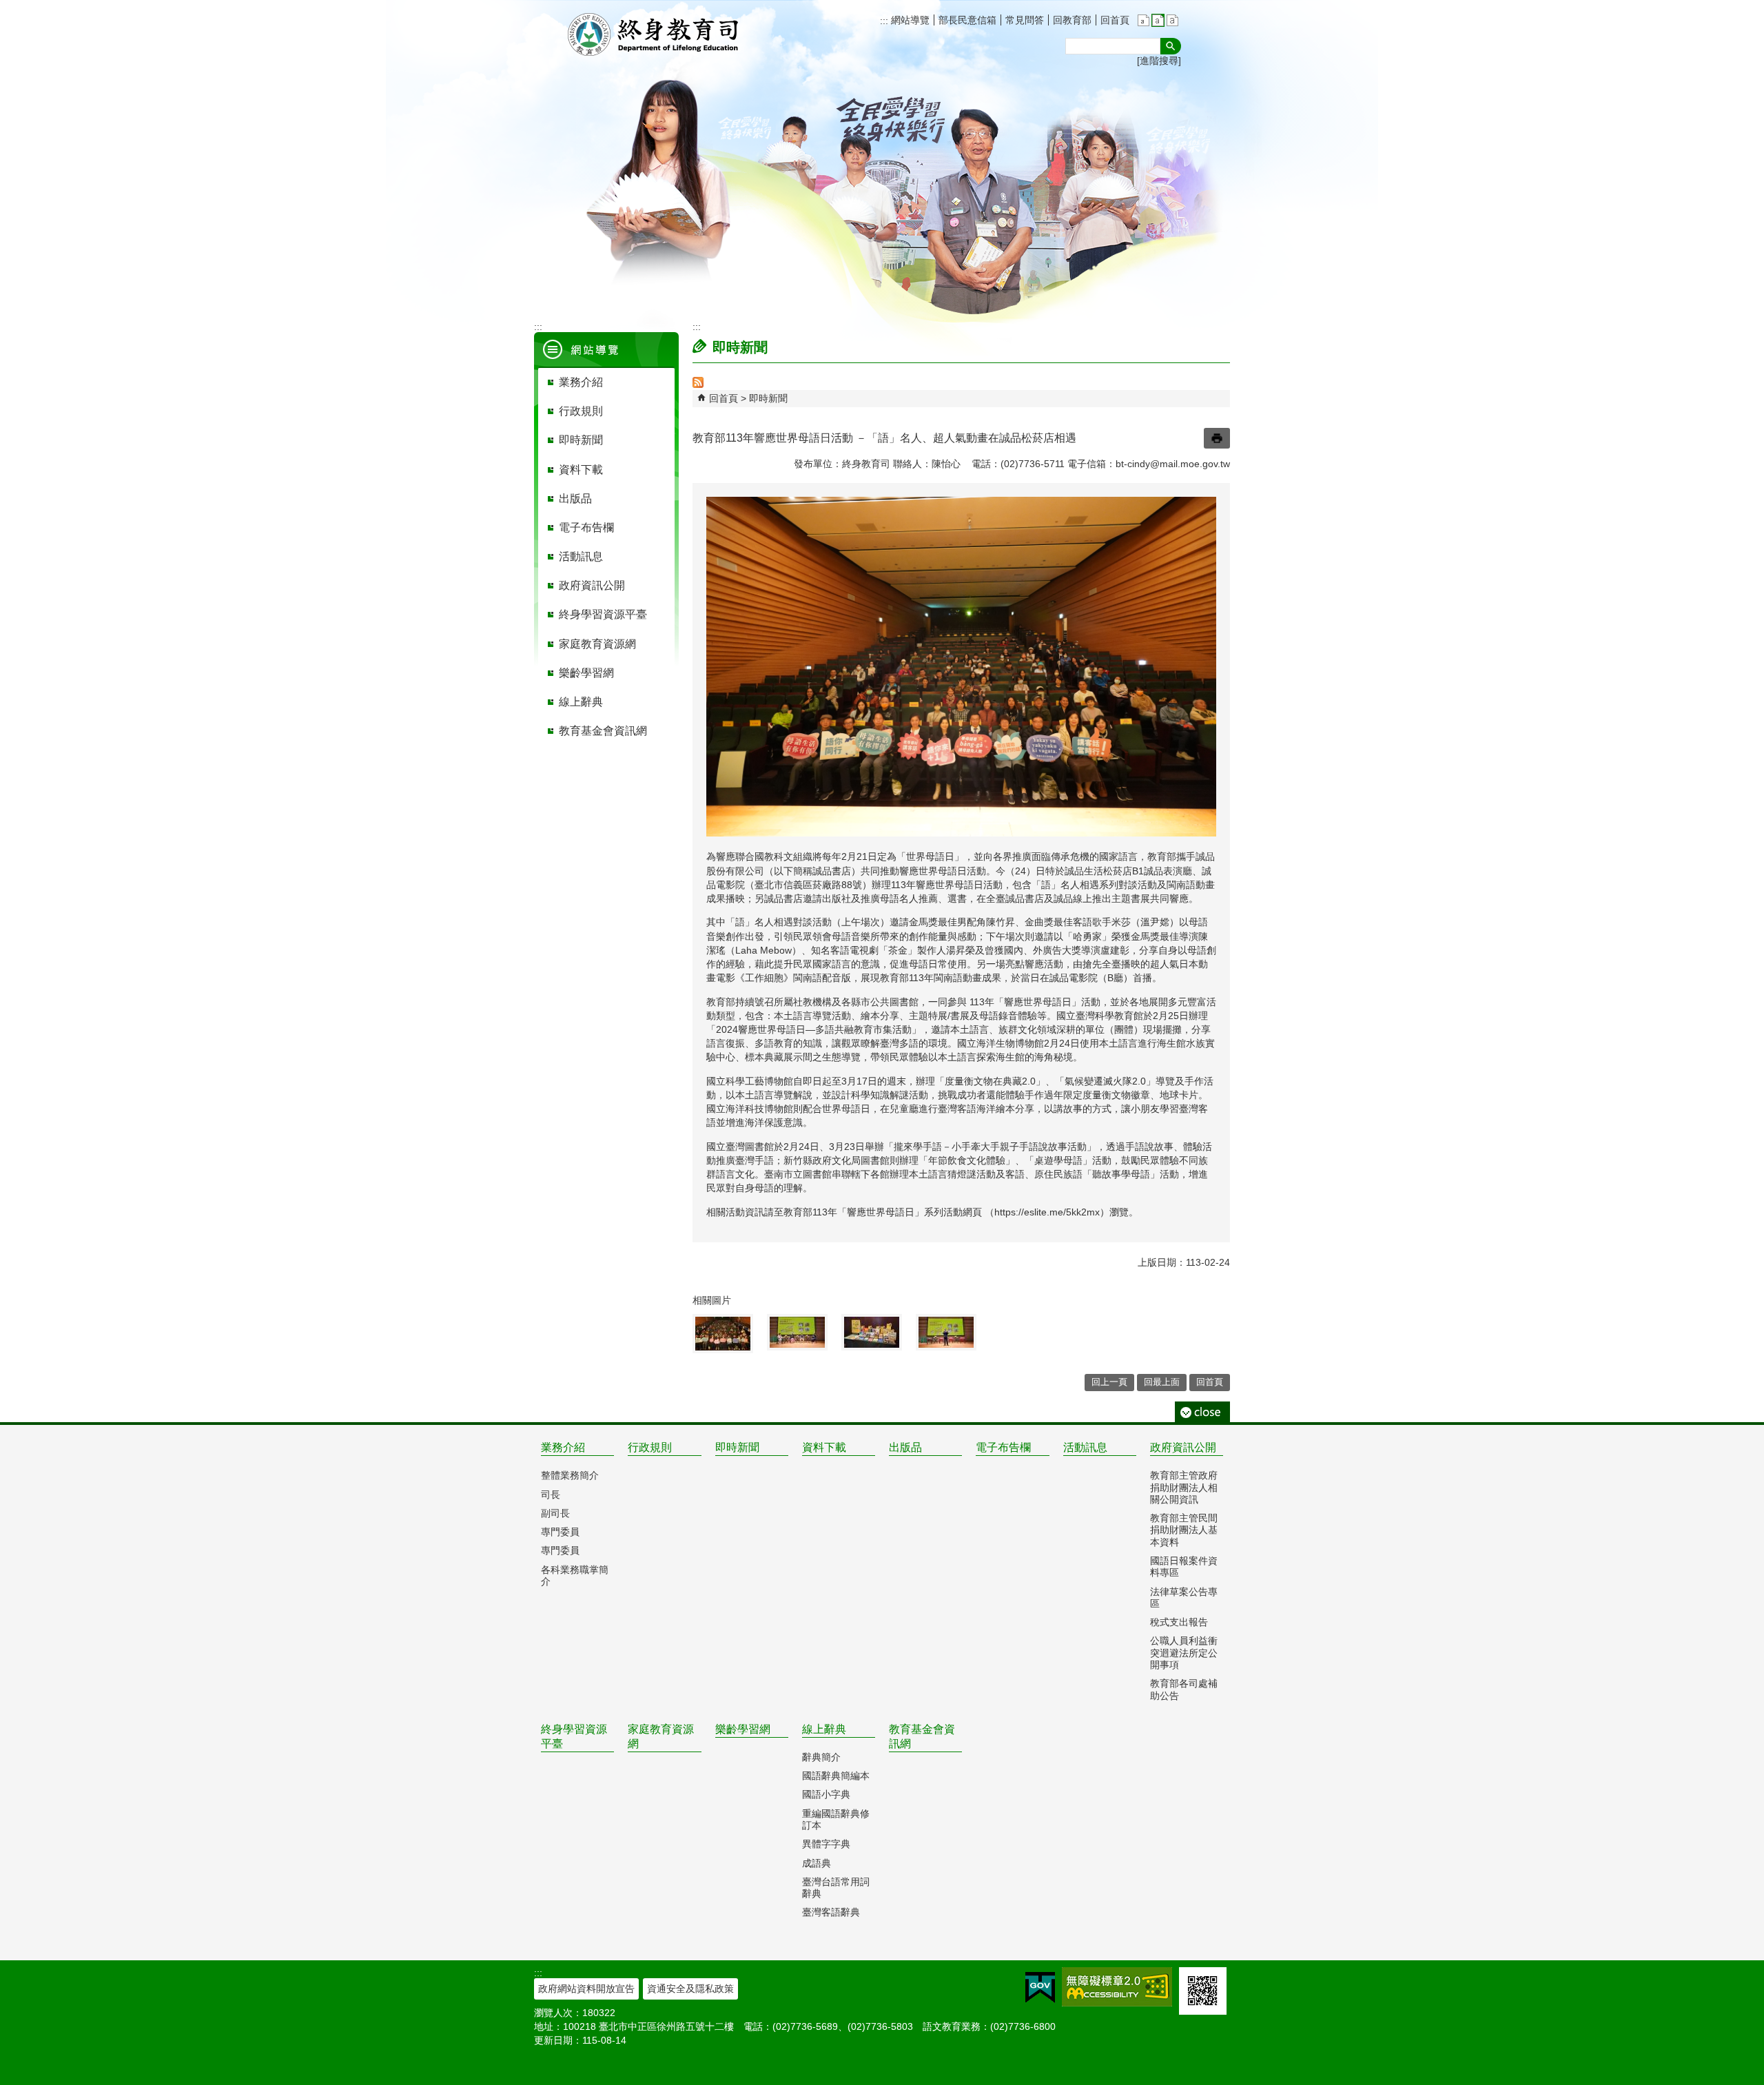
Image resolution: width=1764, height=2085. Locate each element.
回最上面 (1162, 1382)
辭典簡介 (821, 1757)
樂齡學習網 (743, 1729)
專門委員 (560, 1532)
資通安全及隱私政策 (690, 1989)
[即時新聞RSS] (698, 384)
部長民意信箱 (967, 20)
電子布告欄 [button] (586, 527)
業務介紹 (563, 1447)
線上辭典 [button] (581, 702)
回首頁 (1115, 20)
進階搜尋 (1159, 61)
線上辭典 (824, 1729)
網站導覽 (909, 20)
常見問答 (1025, 20)
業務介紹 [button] (581, 382)
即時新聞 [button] (581, 440)
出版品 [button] (575, 499)
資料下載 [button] (581, 470)
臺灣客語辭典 (831, 1912)
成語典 (817, 1863)
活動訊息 (1085, 1447)
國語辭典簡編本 (836, 1776)
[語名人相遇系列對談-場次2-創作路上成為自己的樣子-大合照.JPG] (723, 1334)
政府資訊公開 (1183, 1447)
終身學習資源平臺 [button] (603, 614)
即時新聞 (768, 398)
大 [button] (1172, 20)
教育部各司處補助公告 (1184, 1689)
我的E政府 (1040, 1988)
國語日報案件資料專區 (1184, 1567)
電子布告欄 (1003, 1447)
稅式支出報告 (1179, 1622)
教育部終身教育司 (655, 34)
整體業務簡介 (570, 1475)
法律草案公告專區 (1184, 1598)
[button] (1171, 46)
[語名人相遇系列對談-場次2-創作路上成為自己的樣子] (797, 1332)
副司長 (555, 1513)
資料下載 (824, 1447)
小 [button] (1143, 20)
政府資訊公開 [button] (592, 585)
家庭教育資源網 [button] (597, 644)
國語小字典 (826, 1794)
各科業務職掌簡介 (575, 1575)
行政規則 (650, 1447)
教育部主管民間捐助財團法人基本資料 (1184, 1530)
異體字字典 (826, 1844)
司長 (551, 1495)
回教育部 (1072, 20)
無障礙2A (1117, 1987)
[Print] (1217, 438)
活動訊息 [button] (581, 556)
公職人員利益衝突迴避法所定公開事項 (1184, 1653)
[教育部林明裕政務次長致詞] (946, 1332)
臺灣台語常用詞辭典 (836, 1888)
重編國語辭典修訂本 (836, 1819)
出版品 (905, 1447)
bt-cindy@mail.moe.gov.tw (1173, 464)
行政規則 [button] (581, 411)
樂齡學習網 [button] (586, 673)
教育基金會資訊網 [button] (603, 731)
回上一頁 (1109, 1382)
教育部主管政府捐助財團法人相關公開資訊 (1184, 1487)
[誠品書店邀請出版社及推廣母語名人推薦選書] (872, 1332)
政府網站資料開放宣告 (586, 1989)
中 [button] (1158, 20)
